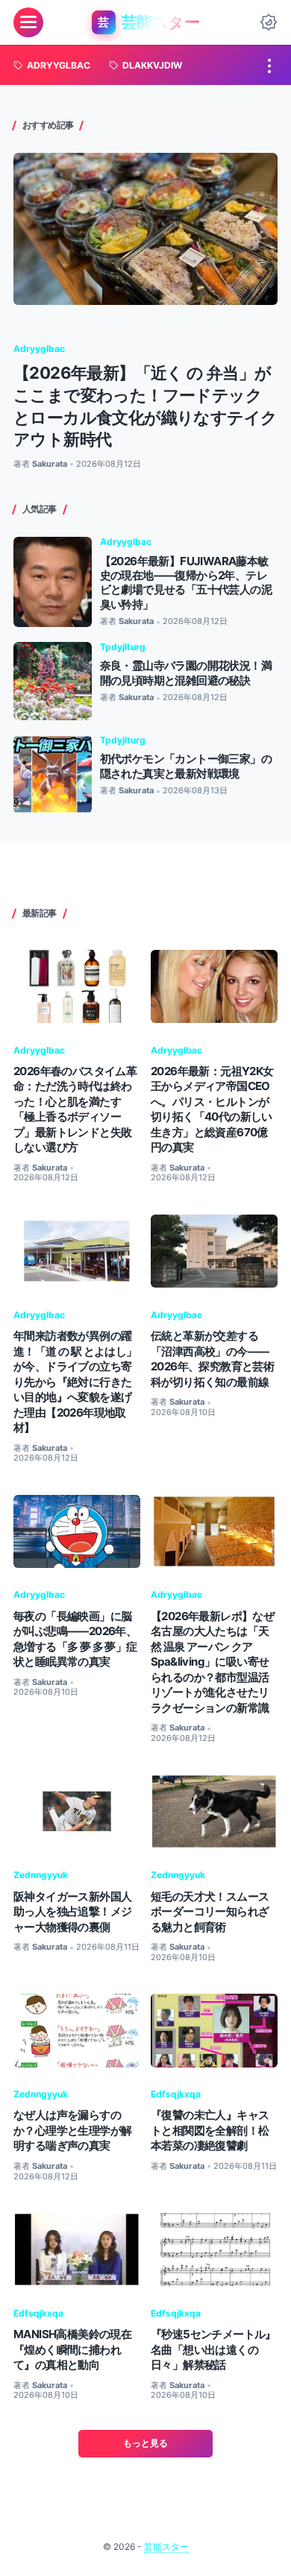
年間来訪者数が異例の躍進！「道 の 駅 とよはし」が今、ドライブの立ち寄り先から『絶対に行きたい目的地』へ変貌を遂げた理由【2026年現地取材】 (75, 1382)
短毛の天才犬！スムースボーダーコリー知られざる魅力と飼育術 (210, 1912)
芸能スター (166, 2547)
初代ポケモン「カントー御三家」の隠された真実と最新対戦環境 (186, 766)
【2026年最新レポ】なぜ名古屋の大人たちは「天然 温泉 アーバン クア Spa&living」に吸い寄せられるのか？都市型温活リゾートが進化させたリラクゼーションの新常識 (212, 1662)
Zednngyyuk (41, 1875)
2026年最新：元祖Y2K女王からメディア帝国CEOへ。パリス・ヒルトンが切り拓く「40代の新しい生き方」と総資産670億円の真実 (212, 1109)
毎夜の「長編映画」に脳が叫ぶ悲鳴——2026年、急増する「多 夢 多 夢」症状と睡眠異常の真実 (75, 1639)
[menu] (28, 22)
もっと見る (145, 2443)
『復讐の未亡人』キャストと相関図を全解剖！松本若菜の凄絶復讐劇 (210, 2130)
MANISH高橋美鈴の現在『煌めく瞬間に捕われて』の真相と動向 (72, 2349)
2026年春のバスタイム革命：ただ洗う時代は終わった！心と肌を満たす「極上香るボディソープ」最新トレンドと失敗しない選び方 (75, 1109)
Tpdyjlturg (123, 647)
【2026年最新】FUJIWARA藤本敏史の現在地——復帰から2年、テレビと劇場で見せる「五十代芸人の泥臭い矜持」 (186, 583)
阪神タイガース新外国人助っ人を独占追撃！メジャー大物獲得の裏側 (72, 1912)
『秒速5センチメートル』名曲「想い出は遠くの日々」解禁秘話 (213, 2349)
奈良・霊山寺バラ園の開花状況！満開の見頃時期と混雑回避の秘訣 (186, 673)
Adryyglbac (39, 349)
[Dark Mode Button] (269, 22)
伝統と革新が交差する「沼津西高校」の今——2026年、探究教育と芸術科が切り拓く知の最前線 (212, 1358)
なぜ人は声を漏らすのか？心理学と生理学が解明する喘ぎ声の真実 (72, 2130)
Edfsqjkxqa (176, 2094)
